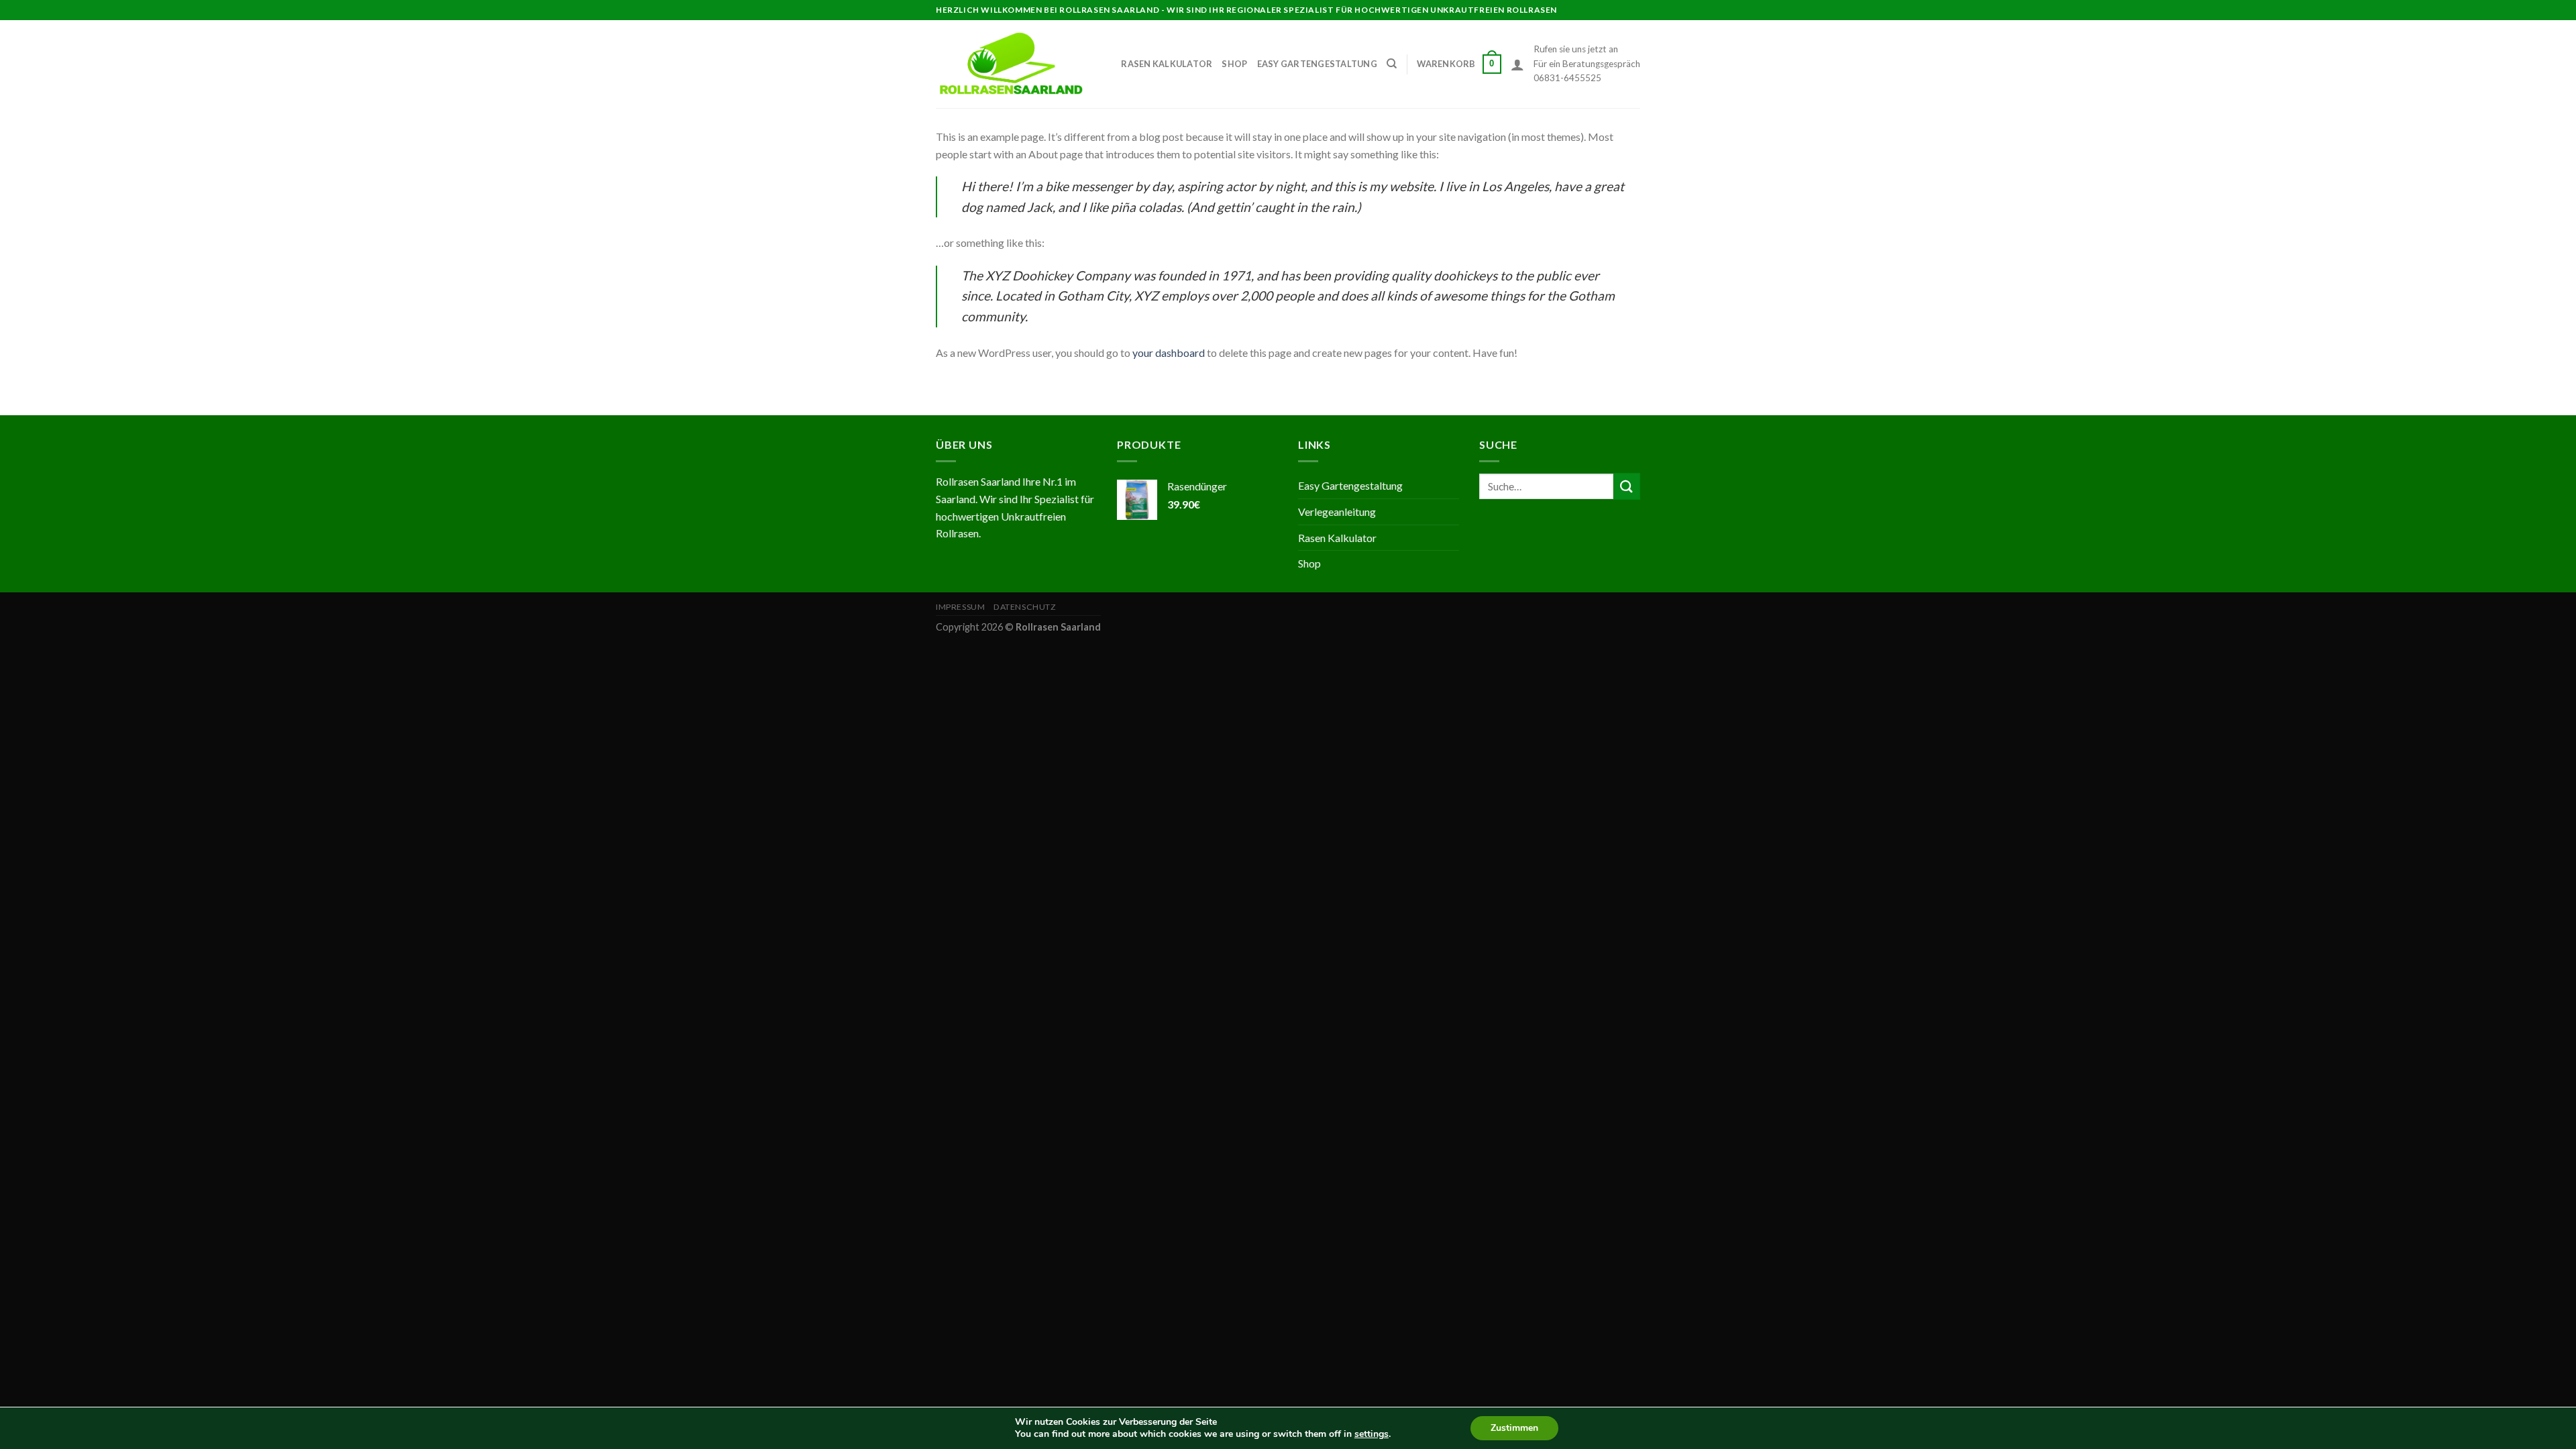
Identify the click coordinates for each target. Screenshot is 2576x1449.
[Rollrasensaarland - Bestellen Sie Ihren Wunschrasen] (1011, 64)
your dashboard (1169, 353)
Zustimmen (1514, 1428)
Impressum (961, 607)
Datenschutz (1025, 607)
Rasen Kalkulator (1167, 64)
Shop (1234, 64)
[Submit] (1627, 486)
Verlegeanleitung (1337, 512)
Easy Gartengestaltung (1317, 64)
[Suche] (1392, 64)
